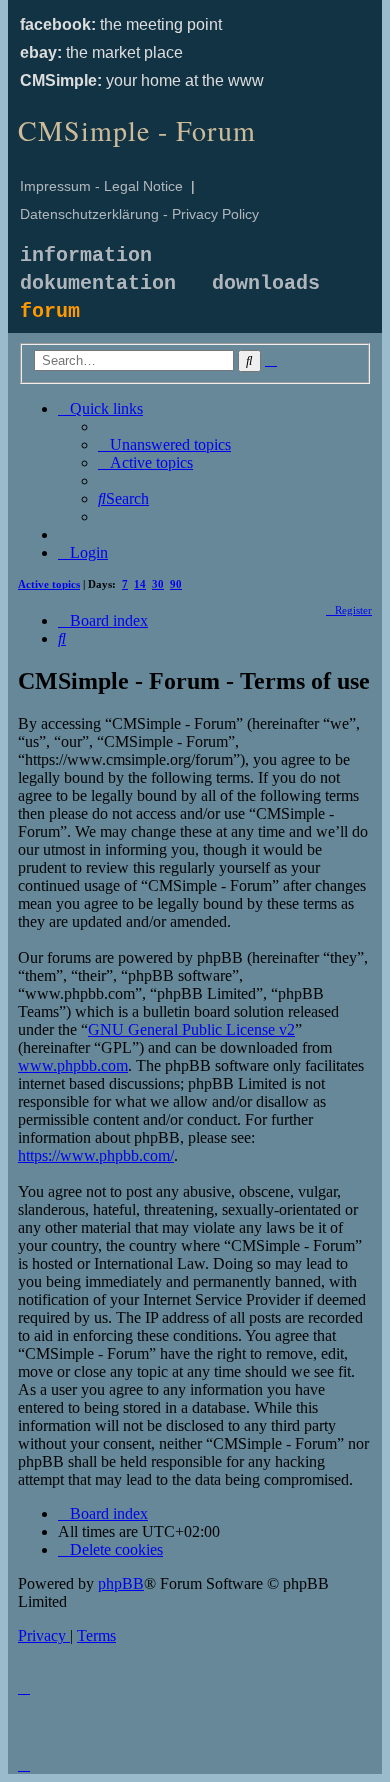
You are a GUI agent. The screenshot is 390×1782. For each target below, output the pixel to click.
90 (176, 584)
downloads (266, 283)
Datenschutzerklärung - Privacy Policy (139, 214)
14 (140, 584)
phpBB (121, 1583)
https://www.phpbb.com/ (96, 1155)
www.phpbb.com (73, 1065)
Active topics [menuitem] (49, 584)
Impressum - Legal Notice (101, 186)
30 (158, 584)
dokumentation (98, 283)
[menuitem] (164, 444)
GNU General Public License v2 (191, 1029)
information (86, 255)
